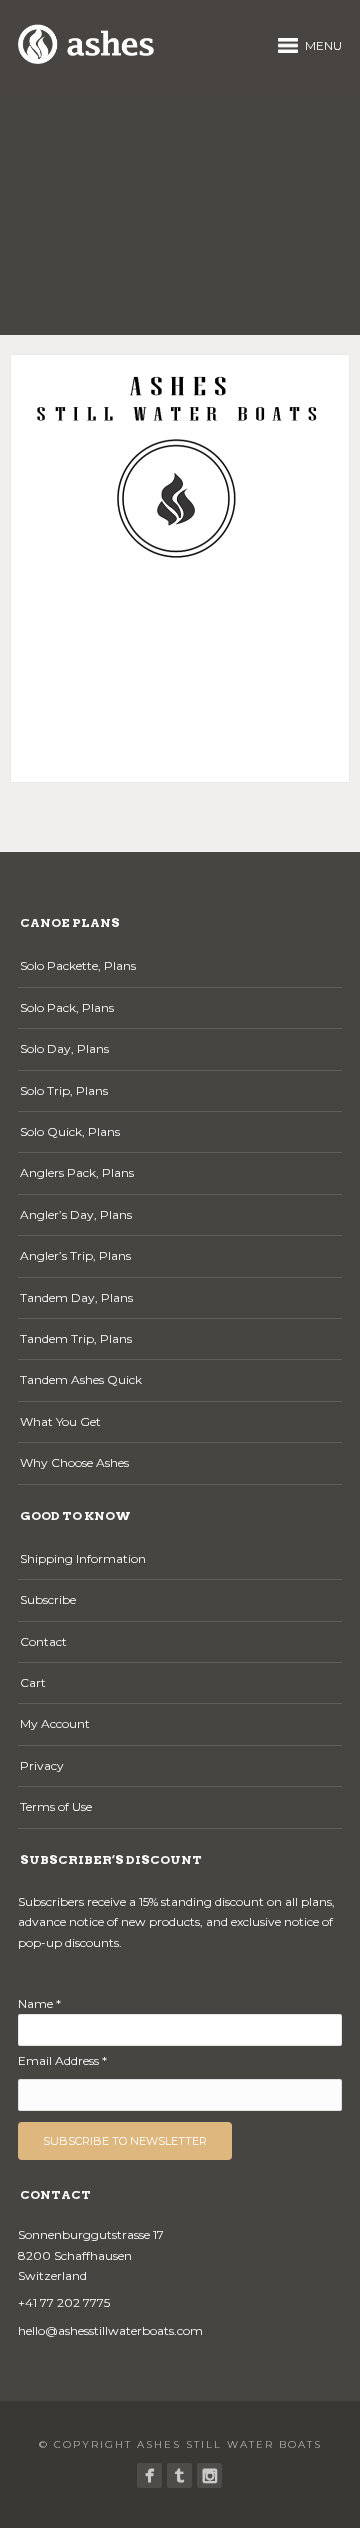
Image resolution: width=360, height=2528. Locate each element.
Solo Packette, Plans (78, 965)
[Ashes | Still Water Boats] (149, 2475)
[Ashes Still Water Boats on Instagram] (209, 2475)
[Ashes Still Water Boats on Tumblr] (179, 2475)
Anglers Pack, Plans (77, 1172)
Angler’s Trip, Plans (75, 1255)
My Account (55, 1723)
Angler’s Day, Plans (76, 1214)
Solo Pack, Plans (67, 1007)
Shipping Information (83, 1558)
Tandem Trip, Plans (76, 1338)
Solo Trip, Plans (64, 1090)
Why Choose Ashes (74, 1462)
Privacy (42, 1765)
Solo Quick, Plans (70, 1131)
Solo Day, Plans (64, 1048)
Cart (33, 1682)
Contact (43, 1641)
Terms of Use (56, 1806)
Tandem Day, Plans (76, 1297)
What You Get (60, 1421)
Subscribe (48, 1599)
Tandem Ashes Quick (81, 1379)
